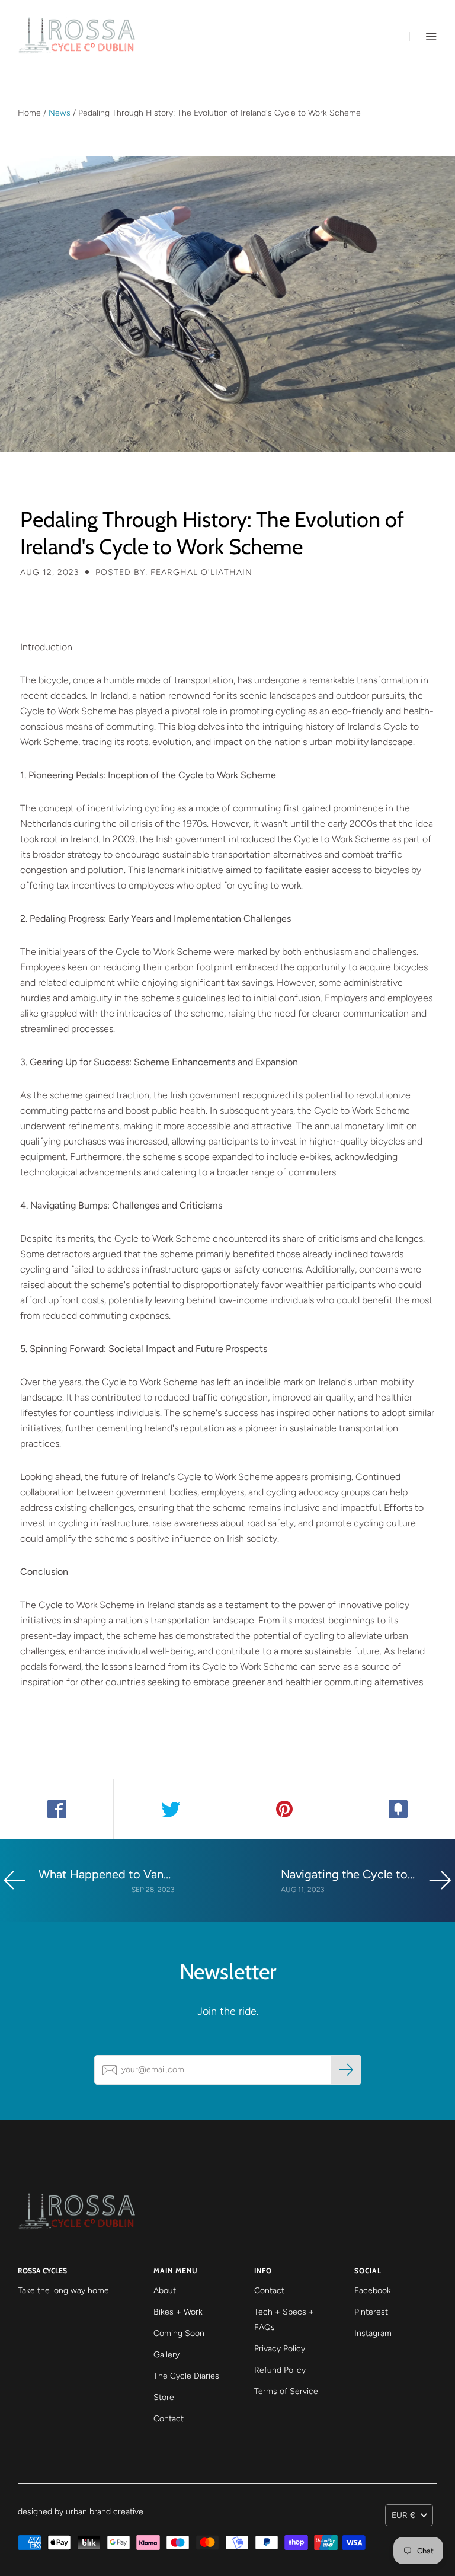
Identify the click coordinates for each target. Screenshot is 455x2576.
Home (29, 113)
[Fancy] (398, 1809)
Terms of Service (286, 2391)
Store (164, 2397)
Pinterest (371, 2312)
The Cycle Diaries (186, 2376)
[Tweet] (171, 1809)
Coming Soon (179, 2333)
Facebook (373, 2291)
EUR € (403, 2515)
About (165, 2291)
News (60, 113)
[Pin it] (284, 1809)
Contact (169, 2419)
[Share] (57, 1809)
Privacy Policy (280, 2349)
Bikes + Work (178, 2312)
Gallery (166, 2355)
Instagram (373, 2333)
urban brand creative (105, 2512)
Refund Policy (280, 2370)
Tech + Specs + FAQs (284, 2320)
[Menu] (423, 36)
